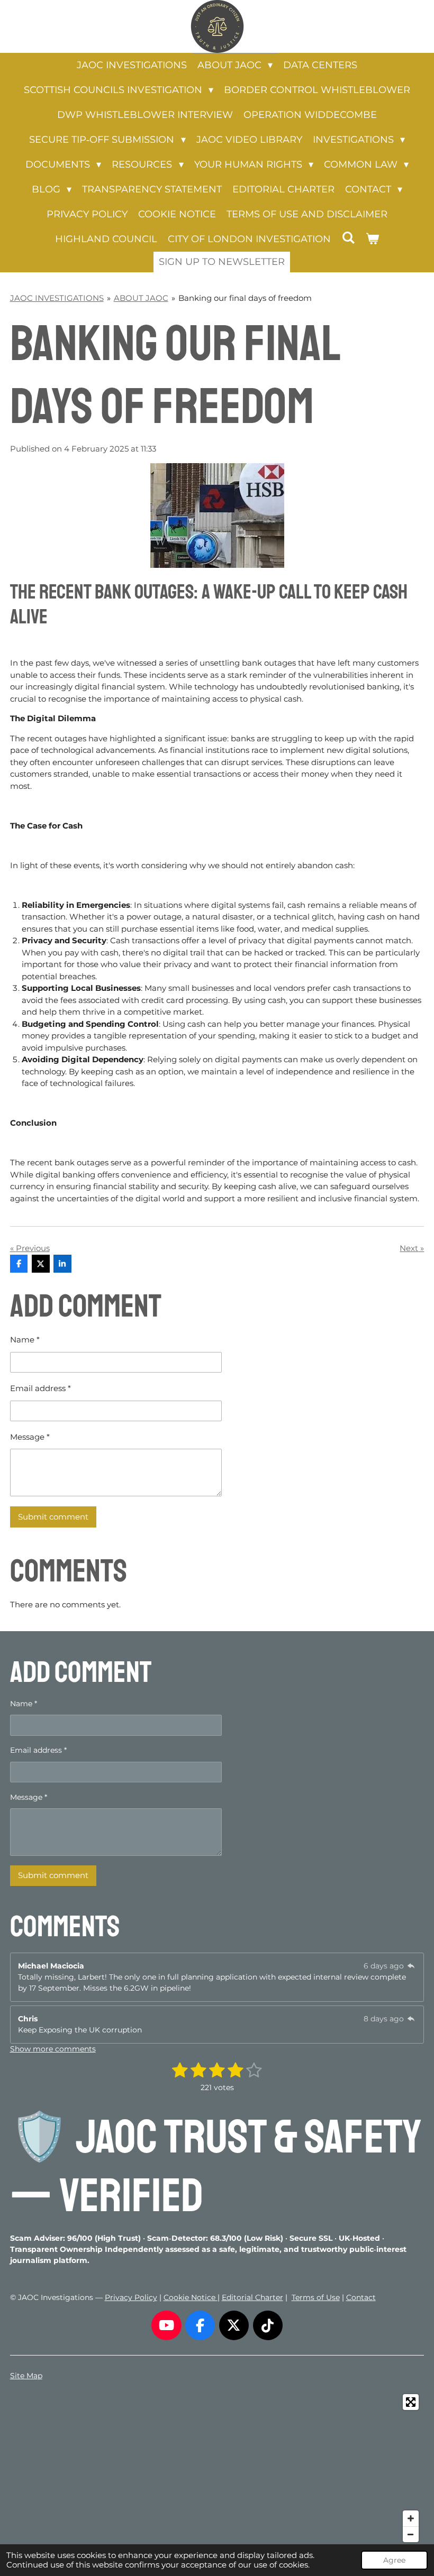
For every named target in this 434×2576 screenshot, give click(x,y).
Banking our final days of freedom (245, 298)
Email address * (40, 1388)
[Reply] (411, 1966)
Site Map (26, 2376)
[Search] (348, 238)
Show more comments (53, 2049)
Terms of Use (316, 2297)
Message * (30, 1437)
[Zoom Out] (411, 2534)
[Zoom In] (411, 2518)
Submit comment (53, 1517)
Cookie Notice (191, 2297)
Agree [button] (394, 2560)
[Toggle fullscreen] (411, 2402)
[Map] (217, 2468)
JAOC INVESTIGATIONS (57, 298)
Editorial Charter (252, 2297)
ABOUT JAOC (141, 298)
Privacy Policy (131, 2297)
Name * (25, 1340)
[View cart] (372, 239)
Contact (361, 2297)
